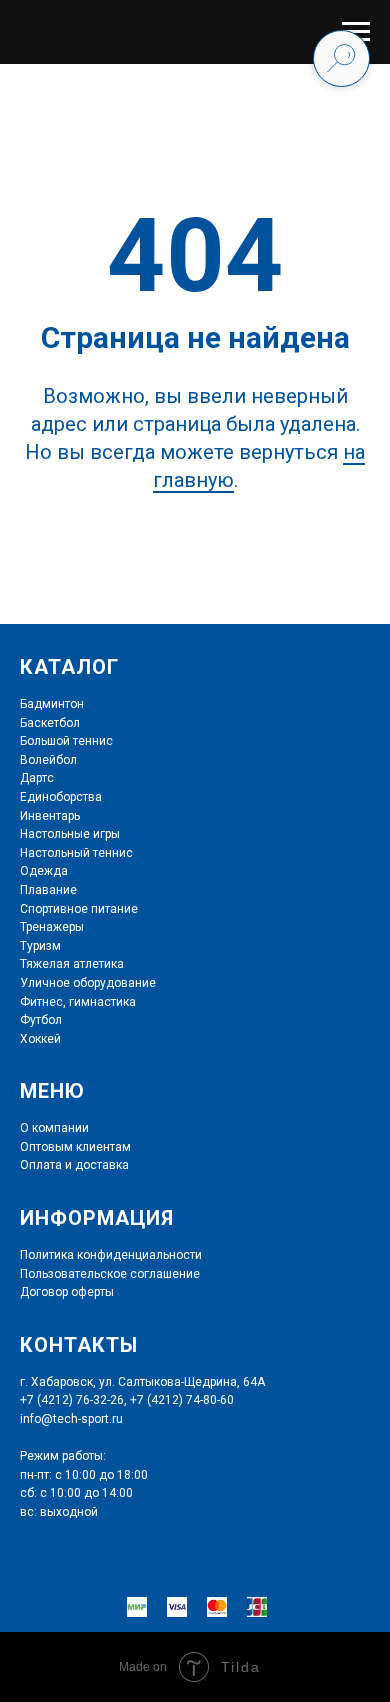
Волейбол (48, 760)
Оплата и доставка (74, 1165)
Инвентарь (50, 816)
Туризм (40, 946)
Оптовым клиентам (75, 1147)
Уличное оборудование (88, 983)
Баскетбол (50, 723)
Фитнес (41, 1002)
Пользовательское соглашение (110, 1274)
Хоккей (40, 1039)
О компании (54, 1128)
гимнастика (101, 1002)
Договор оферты (67, 1292)
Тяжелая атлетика (72, 964)
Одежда (44, 871)
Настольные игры (70, 834)
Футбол (41, 1020)
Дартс (37, 778)
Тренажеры (52, 927)
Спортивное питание (79, 909)
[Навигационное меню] (356, 32)
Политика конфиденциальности (111, 1255)
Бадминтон (52, 704)
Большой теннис (66, 741)
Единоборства (61, 797)
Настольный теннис (76, 853)
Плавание (48, 890)
